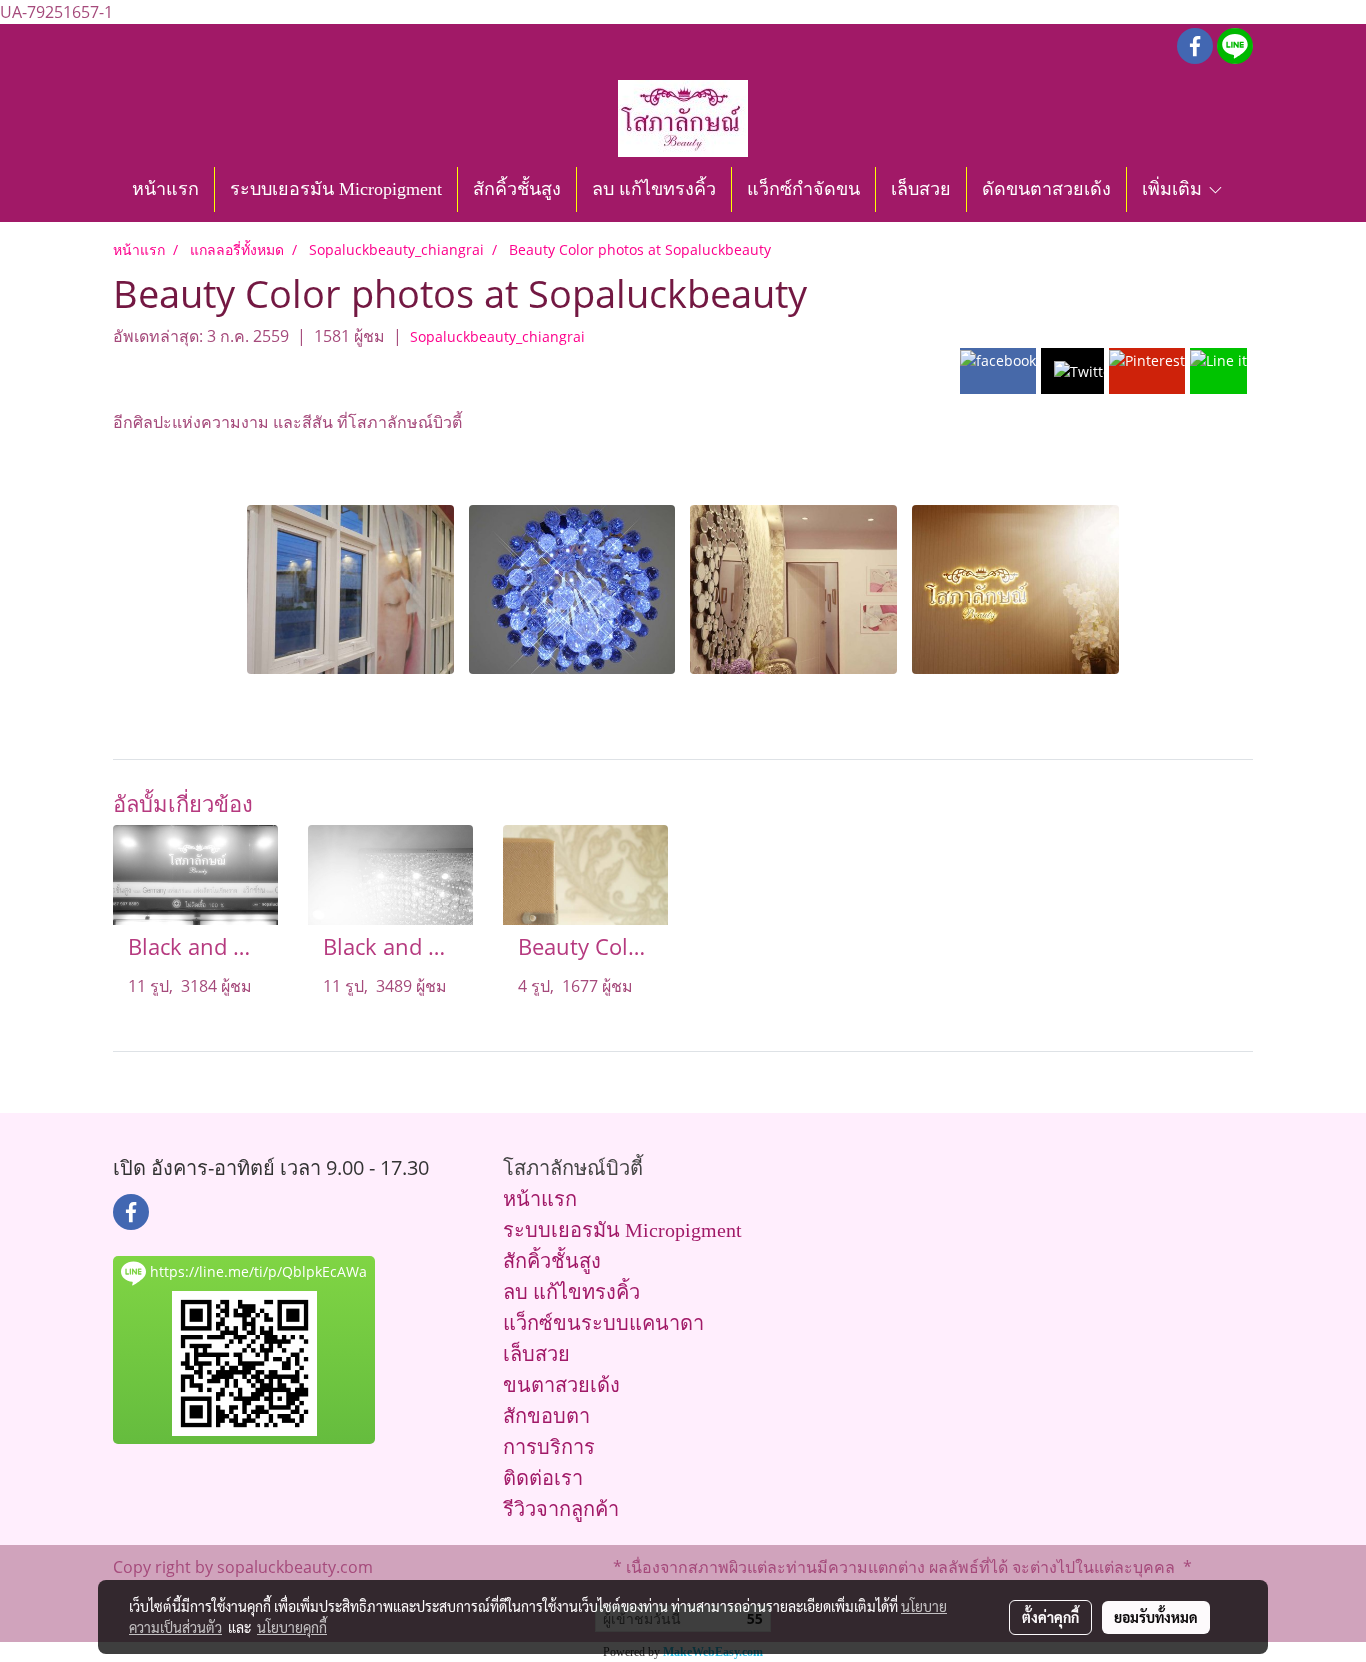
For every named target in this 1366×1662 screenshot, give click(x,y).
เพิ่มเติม (1174, 189)
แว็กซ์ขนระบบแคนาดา (603, 1323)
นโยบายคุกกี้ (292, 1627)
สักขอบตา (546, 1416)
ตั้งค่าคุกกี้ (1050, 1617)
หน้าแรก (165, 189)
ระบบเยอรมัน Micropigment (336, 189)
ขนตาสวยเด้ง (561, 1385)
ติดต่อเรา (543, 1478)
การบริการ (549, 1447)
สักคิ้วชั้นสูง (517, 189)
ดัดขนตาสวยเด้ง (1046, 189)
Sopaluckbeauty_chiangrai (497, 336)
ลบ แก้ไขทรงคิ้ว (654, 189)
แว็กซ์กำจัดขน (803, 189)
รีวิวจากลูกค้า (561, 1509)
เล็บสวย (921, 189)
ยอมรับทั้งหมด (1156, 1617)
